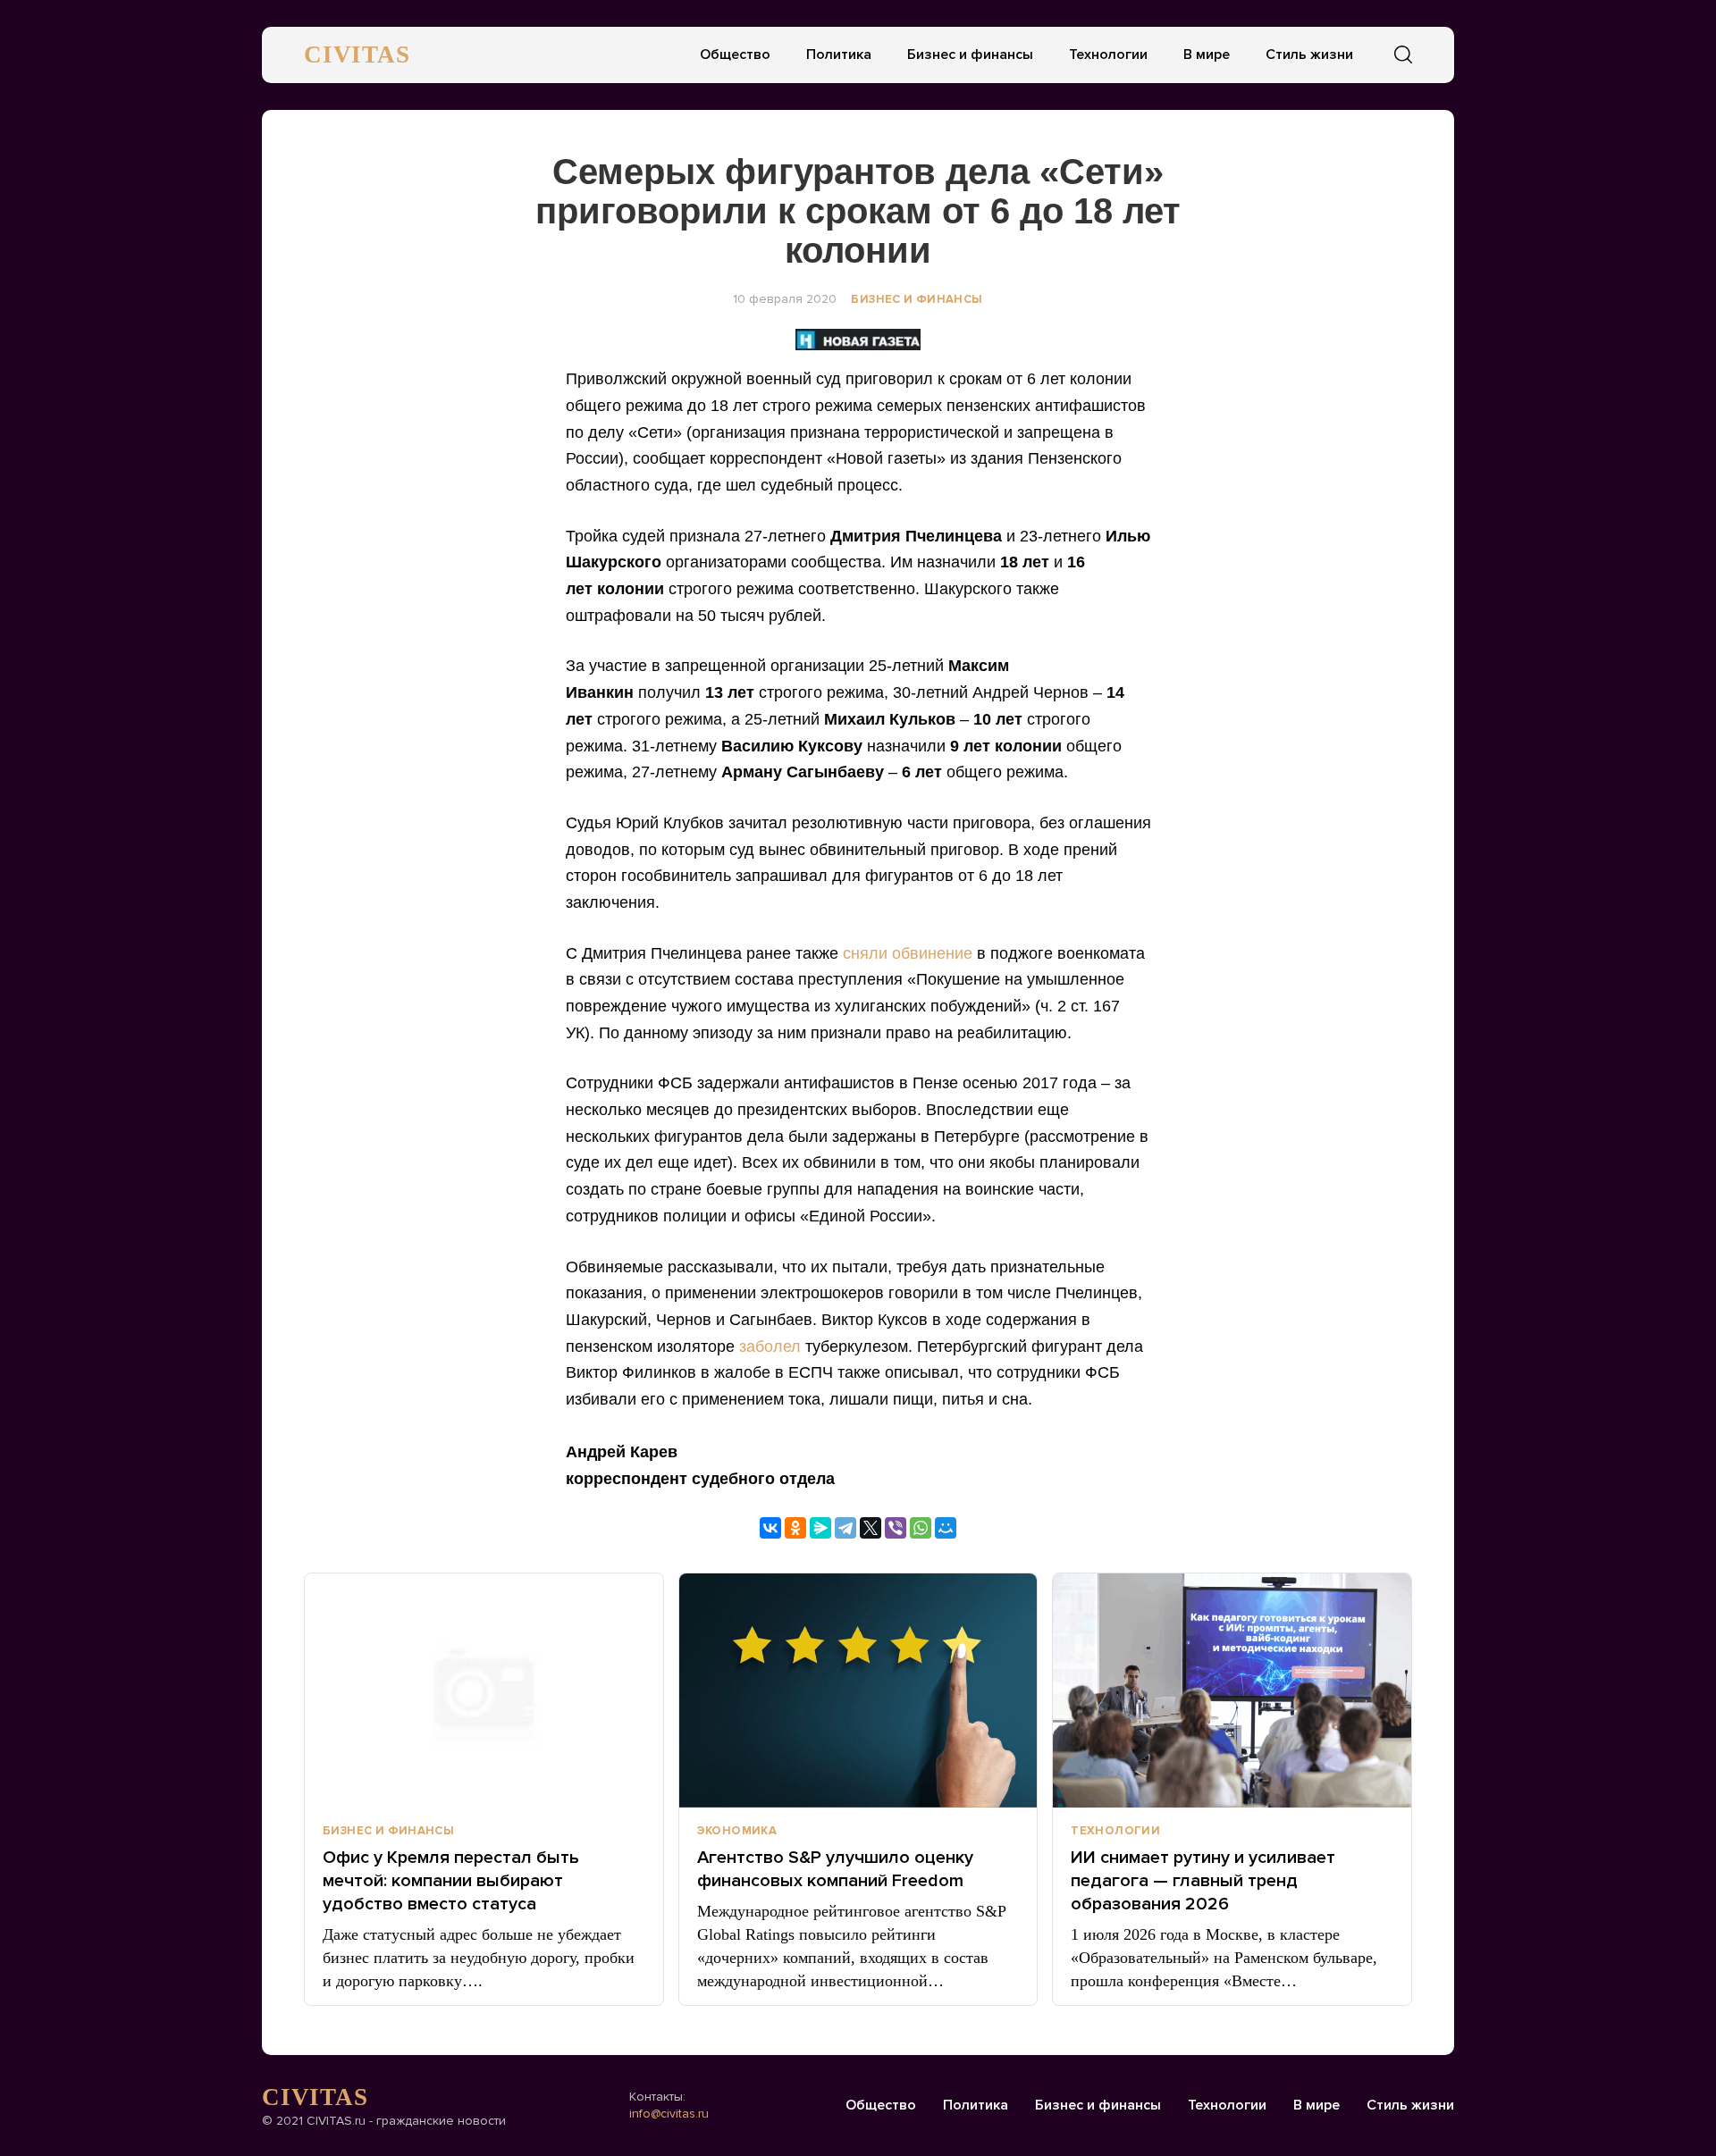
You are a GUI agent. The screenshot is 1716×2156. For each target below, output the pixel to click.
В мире (1207, 55)
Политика (839, 55)
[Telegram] (845, 1528)
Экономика (737, 1831)
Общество (735, 55)
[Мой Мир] (946, 1528)
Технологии (1108, 55)
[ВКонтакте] (770, 1528)
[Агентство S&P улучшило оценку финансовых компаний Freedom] (858, 1690)
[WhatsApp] (921, 1528)
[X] (871, 1528)
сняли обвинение (908, 953)
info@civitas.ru (669, 2114)
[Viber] (896, 1528)
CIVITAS (357, 55)
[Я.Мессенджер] (820, 1528)
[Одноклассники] (795, 1528)
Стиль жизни (1309, 55)
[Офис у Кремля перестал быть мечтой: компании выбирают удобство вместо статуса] (484, 1690)
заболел (770, 1346)
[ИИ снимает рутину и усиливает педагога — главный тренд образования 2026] (1232, 1690)
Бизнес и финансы (970, 55)
